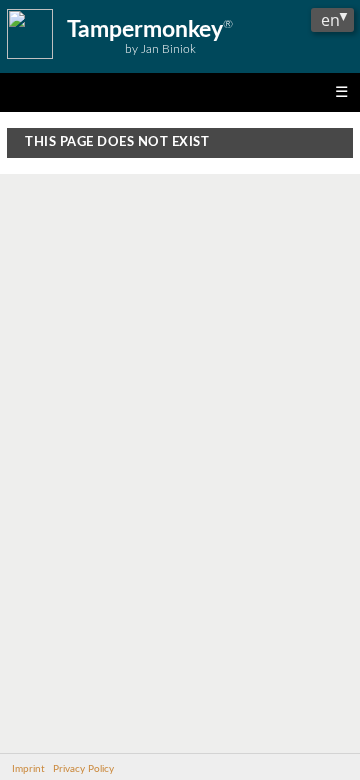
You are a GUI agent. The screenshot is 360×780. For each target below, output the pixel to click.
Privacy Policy (83, 769)
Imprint (28, 769)
